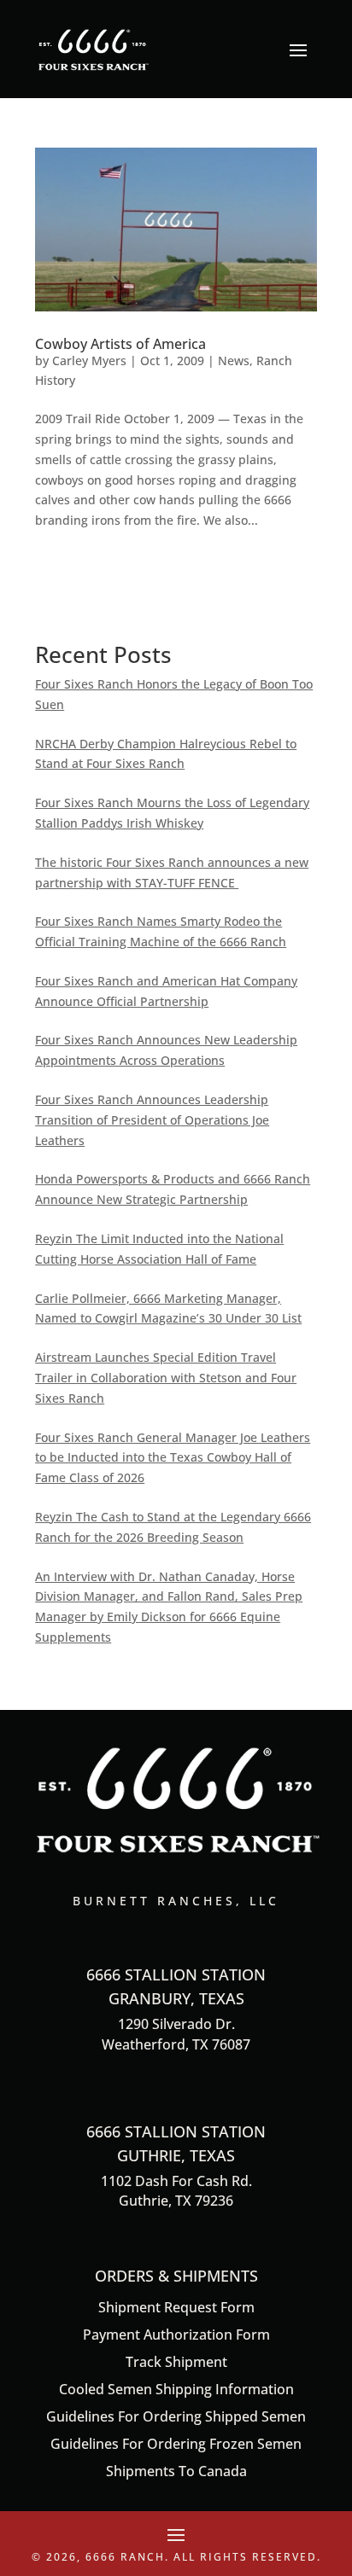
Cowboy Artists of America (120, 344)
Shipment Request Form (176, 2307)
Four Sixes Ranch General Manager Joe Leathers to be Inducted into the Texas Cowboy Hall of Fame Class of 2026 (173, 1458)
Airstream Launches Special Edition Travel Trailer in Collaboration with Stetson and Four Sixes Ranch (166, 1378)
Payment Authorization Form (176, 2335)
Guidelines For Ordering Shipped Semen (176, 2416)
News (234, 361)
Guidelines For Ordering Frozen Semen (176, 2444)
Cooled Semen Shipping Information (176, 2389)
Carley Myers (89, 361)
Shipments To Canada (176, 2471)
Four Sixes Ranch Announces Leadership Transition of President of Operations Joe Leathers (152, 1120)
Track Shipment (176, 2362)
